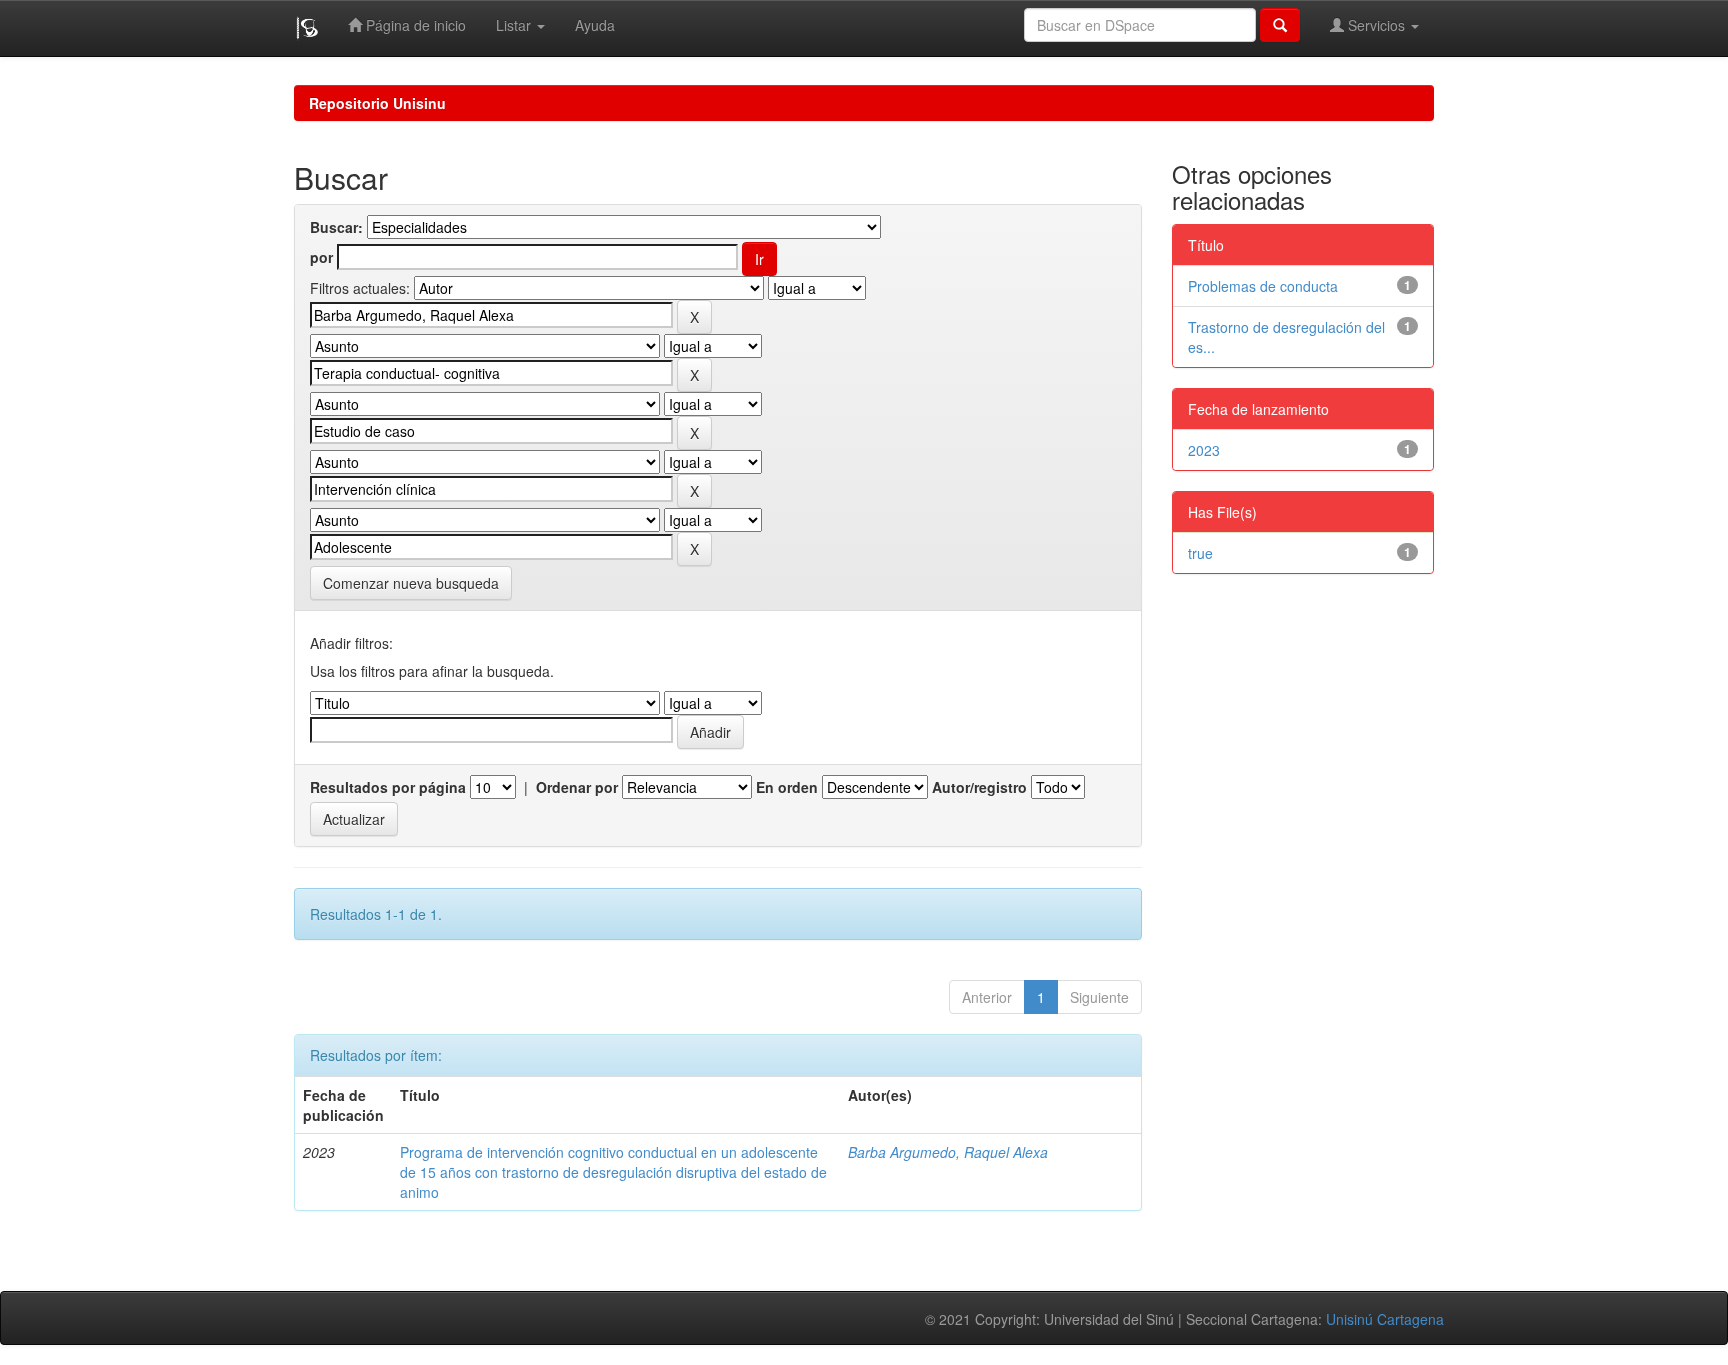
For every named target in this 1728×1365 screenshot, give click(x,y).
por (321, 257)
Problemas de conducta (1263, 286)
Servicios (1376, 25)
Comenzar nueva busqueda (411, 583)
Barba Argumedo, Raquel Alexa (948, 1152)
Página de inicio (414, 25)
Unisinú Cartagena (1385, 1319)
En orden (787, 787)
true (1200, 553)
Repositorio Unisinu (377, 103)
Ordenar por (577, 787)
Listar (515, 25)
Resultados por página (388, 787)
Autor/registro (979, 787)
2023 (1204, 450)
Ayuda (595, 25)
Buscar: (336, 227)
